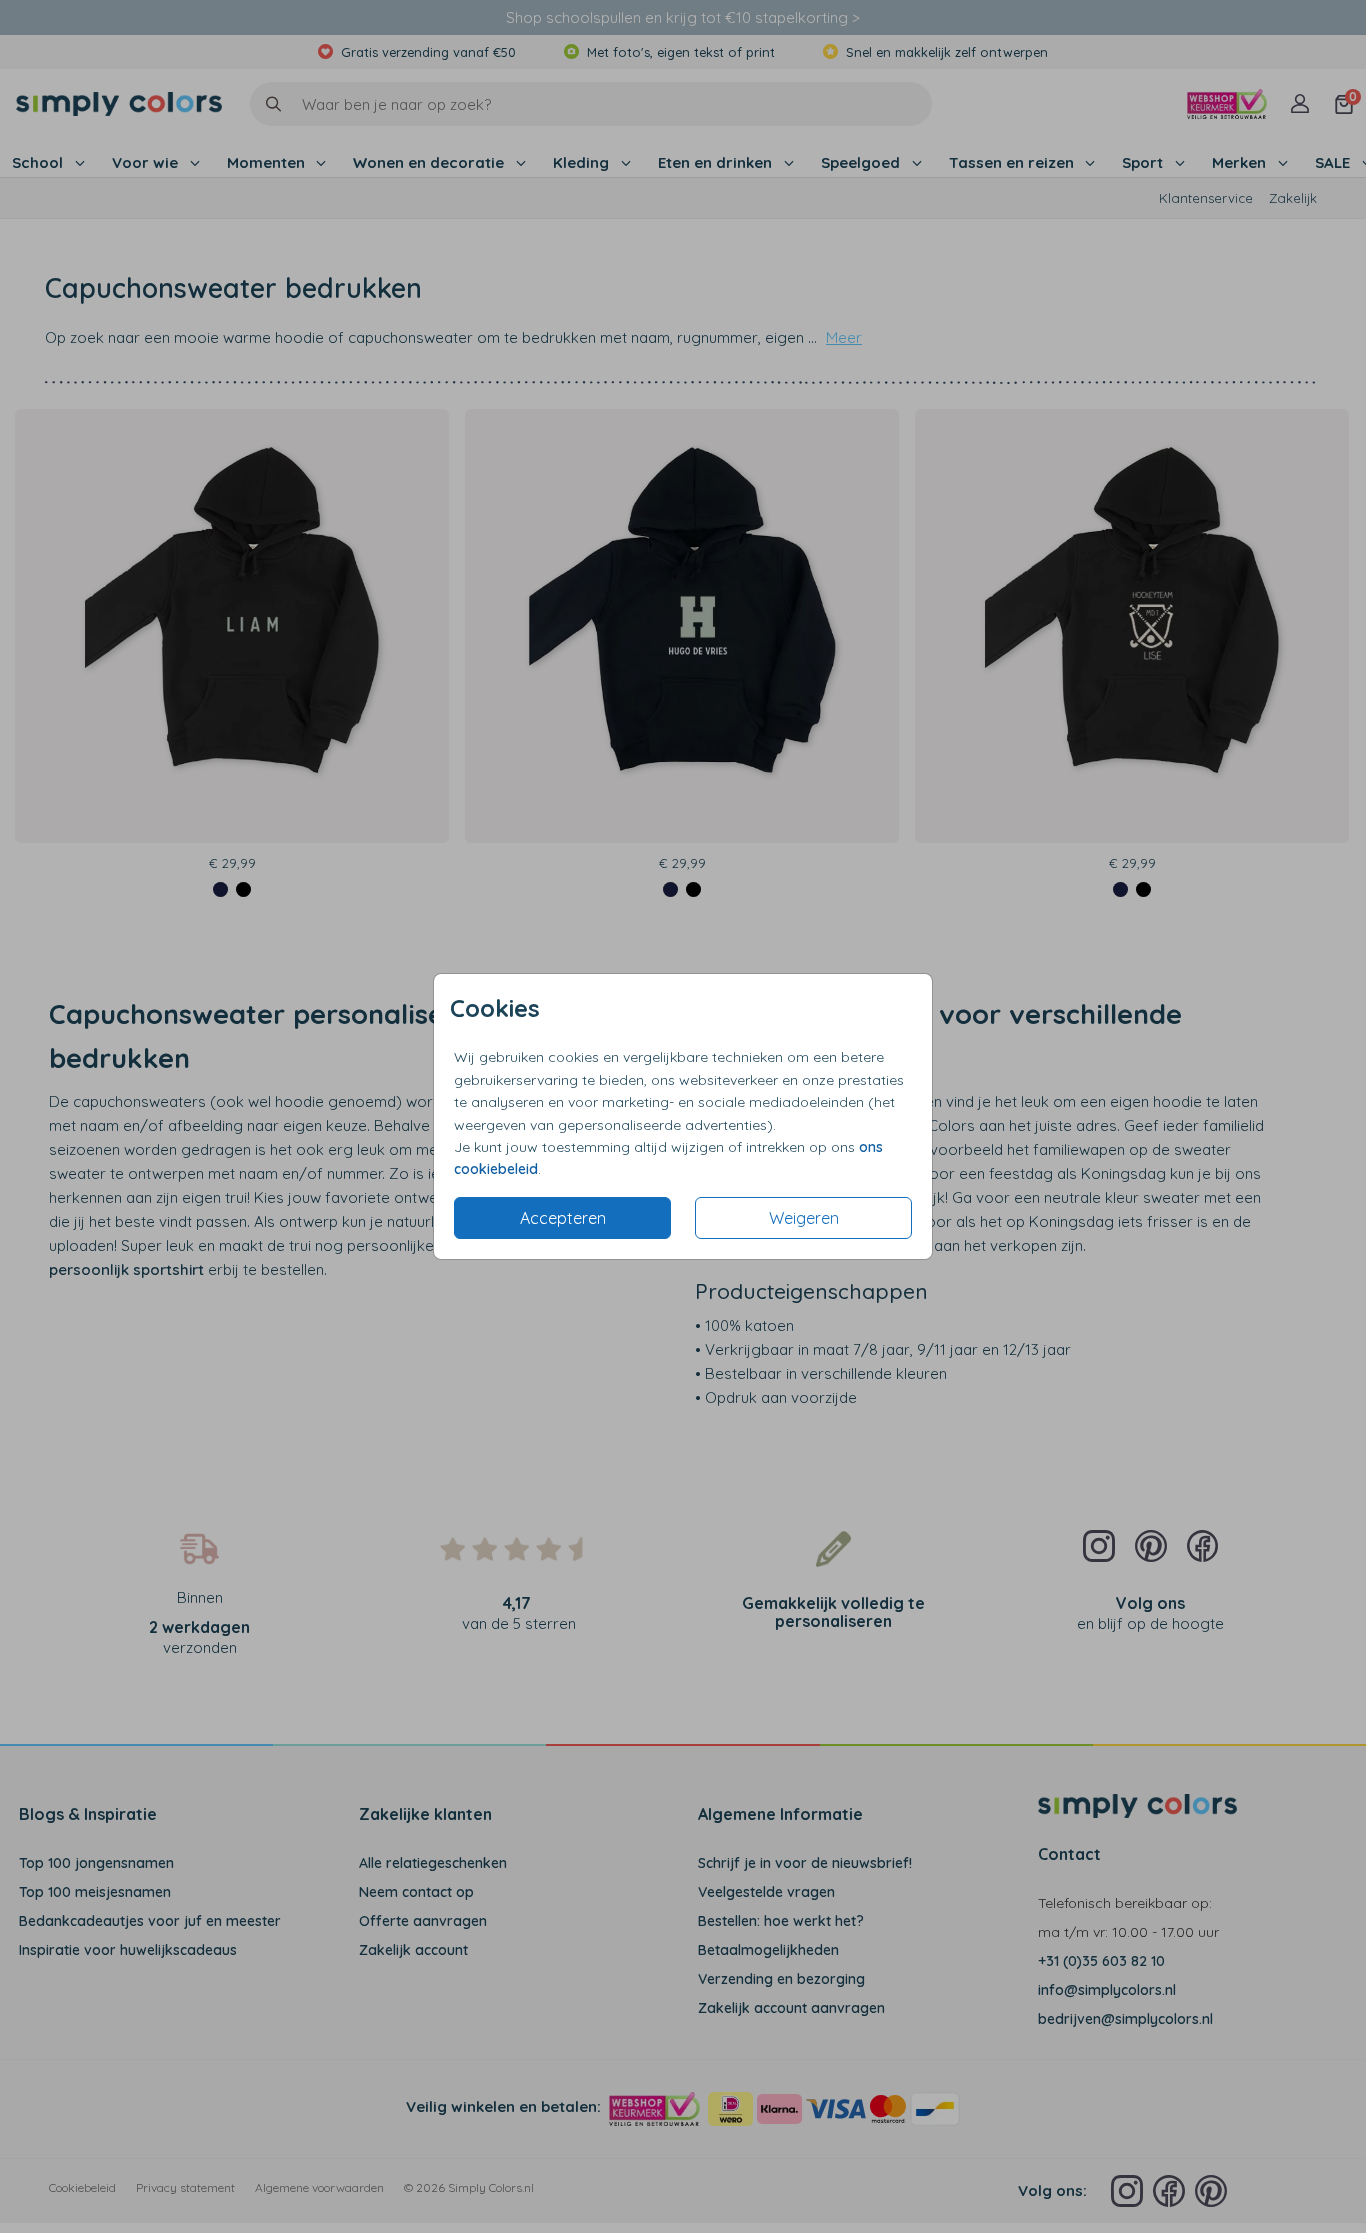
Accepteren (563, 1218)
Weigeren (804, 1218)
